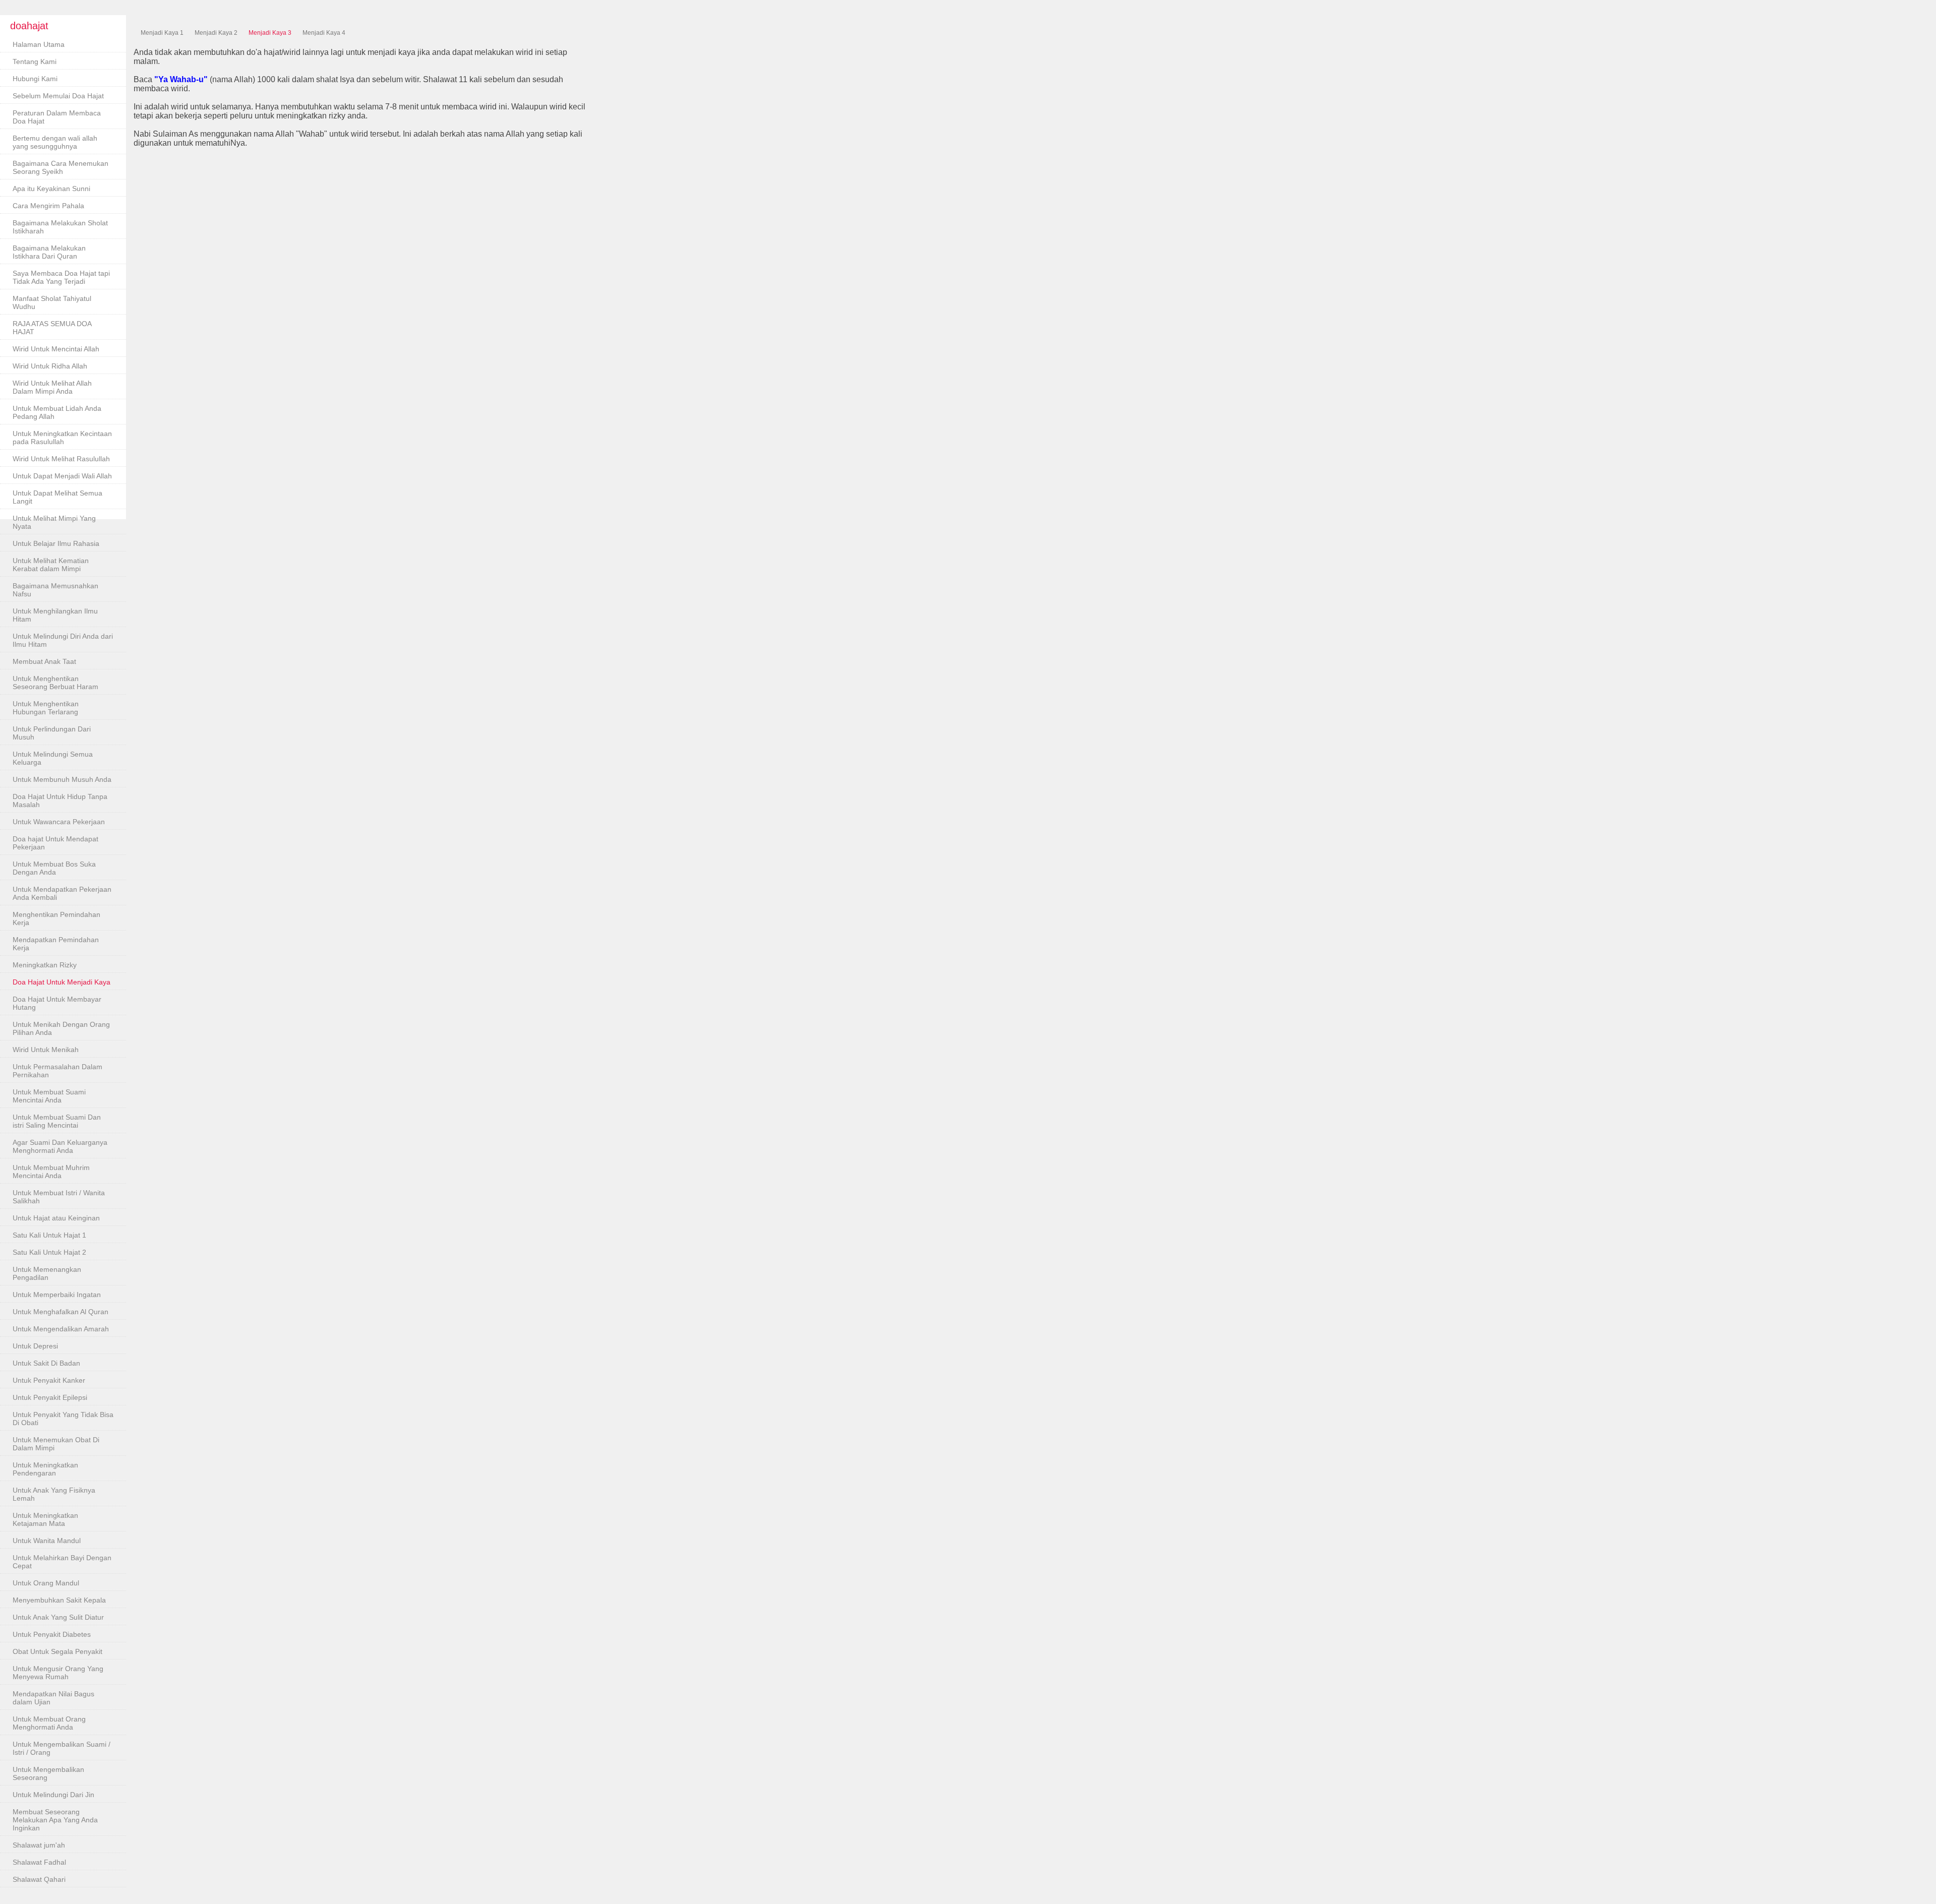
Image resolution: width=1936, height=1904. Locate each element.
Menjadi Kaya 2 (216, 33)
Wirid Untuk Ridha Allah (50, 366)
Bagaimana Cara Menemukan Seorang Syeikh (60, 167)
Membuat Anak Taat (44, 661)
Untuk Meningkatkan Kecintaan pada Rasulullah (62, 438)
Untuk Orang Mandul (46, 1583)
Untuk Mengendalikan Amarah (61, 1329)
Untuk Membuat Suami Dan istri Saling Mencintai (57, 1121)
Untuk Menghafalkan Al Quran (60, 1312)
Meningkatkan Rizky (45, 965)
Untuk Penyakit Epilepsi (50, 1397)
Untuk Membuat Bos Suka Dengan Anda (54, 868)
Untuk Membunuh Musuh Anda (62, 779)
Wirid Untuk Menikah (46, 1050)
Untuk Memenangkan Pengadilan (47, 1273)
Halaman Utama (39, 44)
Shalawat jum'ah (39, 1845)
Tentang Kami (35, 62)
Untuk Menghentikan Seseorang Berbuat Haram (55, 683)
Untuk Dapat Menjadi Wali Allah (62, 476)
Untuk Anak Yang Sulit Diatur (58, 1617)
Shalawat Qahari (39, 1879)
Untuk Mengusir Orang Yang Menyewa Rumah (58, 1673)
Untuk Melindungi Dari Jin (53, 1795)
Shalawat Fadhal (39, 1862)
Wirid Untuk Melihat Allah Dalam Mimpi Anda (52, 387)
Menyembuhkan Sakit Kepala (59, 1600)
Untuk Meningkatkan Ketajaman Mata (45, 1519)
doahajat (29, 26)
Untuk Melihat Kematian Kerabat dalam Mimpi (51, 565)
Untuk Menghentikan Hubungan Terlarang (46, 708)
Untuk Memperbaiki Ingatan (57, 1295)
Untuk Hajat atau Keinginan (56, 1218)
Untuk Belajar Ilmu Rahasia (56, 543)
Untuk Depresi (35, 1346)
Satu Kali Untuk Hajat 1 (49, 1235)
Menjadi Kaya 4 (324, 33)
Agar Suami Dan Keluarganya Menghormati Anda (60, 1146)
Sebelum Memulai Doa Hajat (58, 96)
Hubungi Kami (35, 79)
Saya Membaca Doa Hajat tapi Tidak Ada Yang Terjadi (61, 277)
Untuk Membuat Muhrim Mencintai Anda (51, 1172)
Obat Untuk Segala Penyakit (57, 1651)
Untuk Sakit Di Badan (46, 1363)
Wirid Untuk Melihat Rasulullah (61, 459)
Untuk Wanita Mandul (47, 1541)
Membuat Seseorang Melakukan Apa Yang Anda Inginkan (55, 1820)
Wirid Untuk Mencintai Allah (56, 349)
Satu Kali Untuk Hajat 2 (49, 1252)
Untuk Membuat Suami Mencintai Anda (49, 1096)
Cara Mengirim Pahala (48, 206)
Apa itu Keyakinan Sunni (51, 189)
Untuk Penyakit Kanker (49, 1380)
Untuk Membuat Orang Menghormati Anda (49, 1723)
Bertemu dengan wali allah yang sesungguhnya (55, 142)
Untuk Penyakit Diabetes (52, 1634)
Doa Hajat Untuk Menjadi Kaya (62, 982)
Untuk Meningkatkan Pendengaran (45, 1469)
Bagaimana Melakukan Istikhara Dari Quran (49, 252)
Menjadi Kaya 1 (162, 33)
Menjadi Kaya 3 (270, 33)
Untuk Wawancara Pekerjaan (59, 822)
